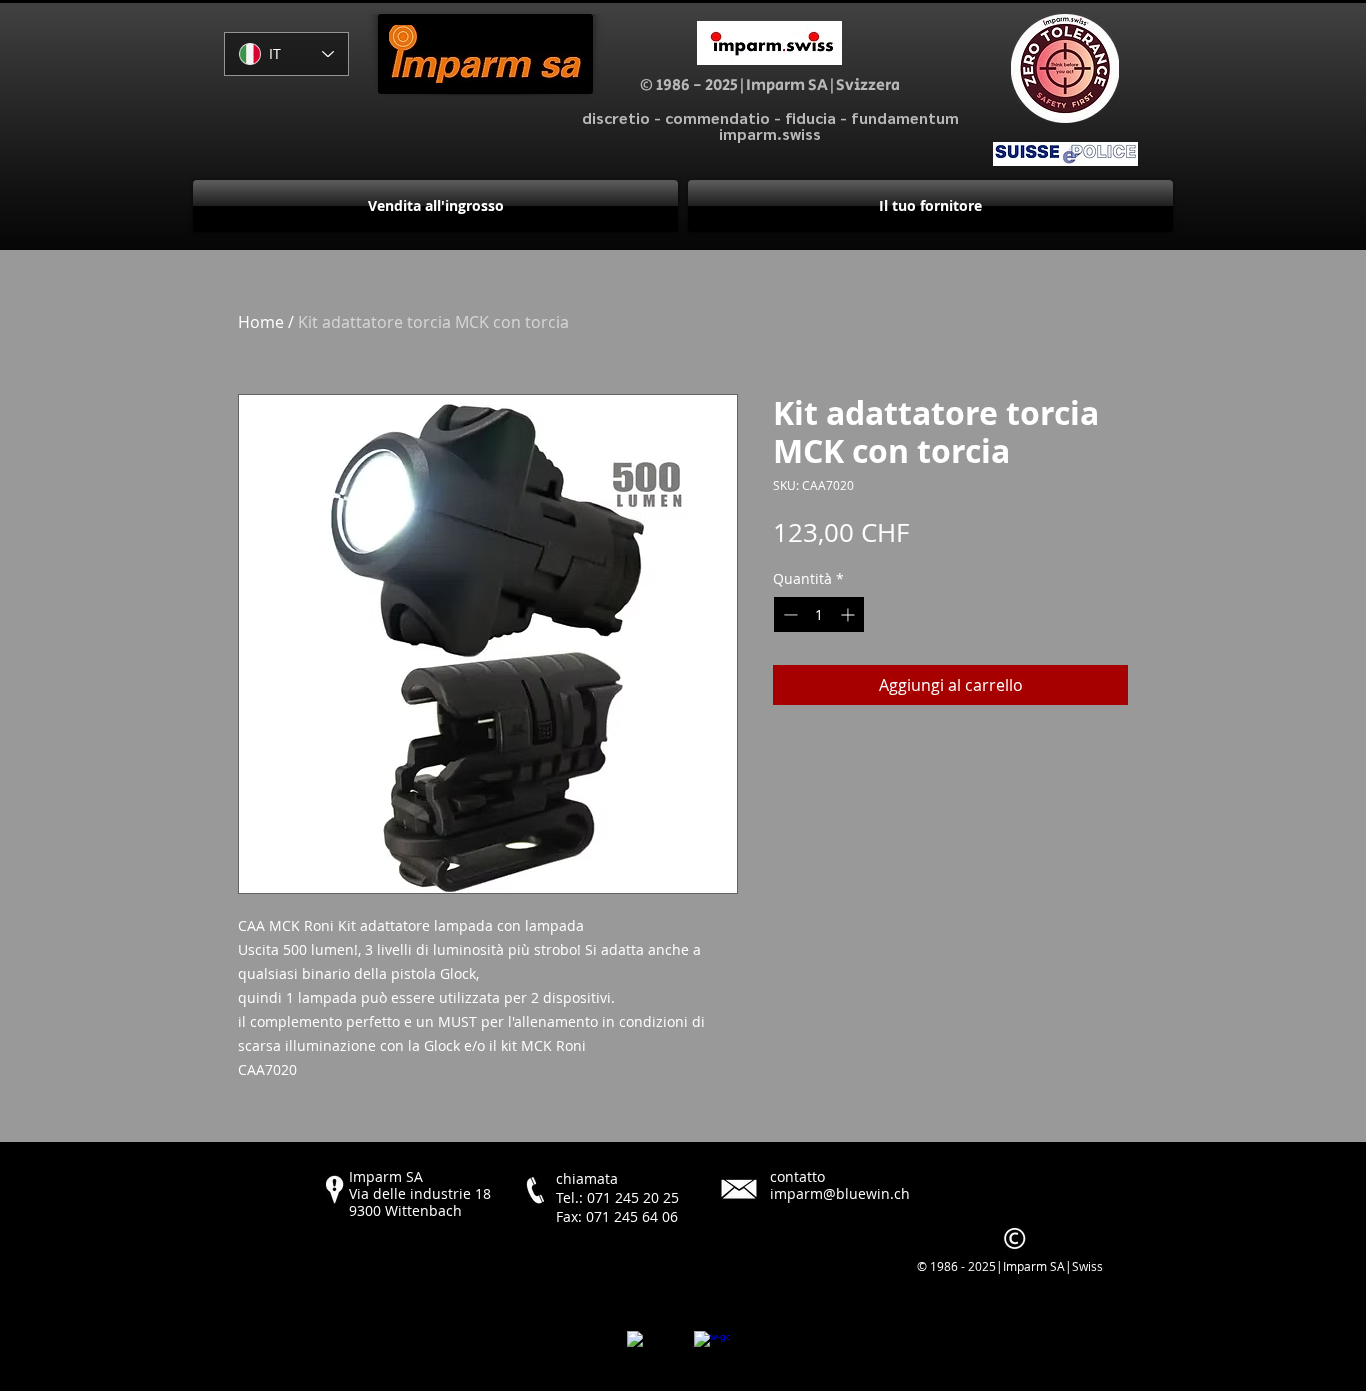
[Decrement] (788, 614)
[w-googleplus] (712, 1349)
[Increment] (849, 614)
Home (261, 322)
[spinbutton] (819, 614)
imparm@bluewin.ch (840, 1193)
